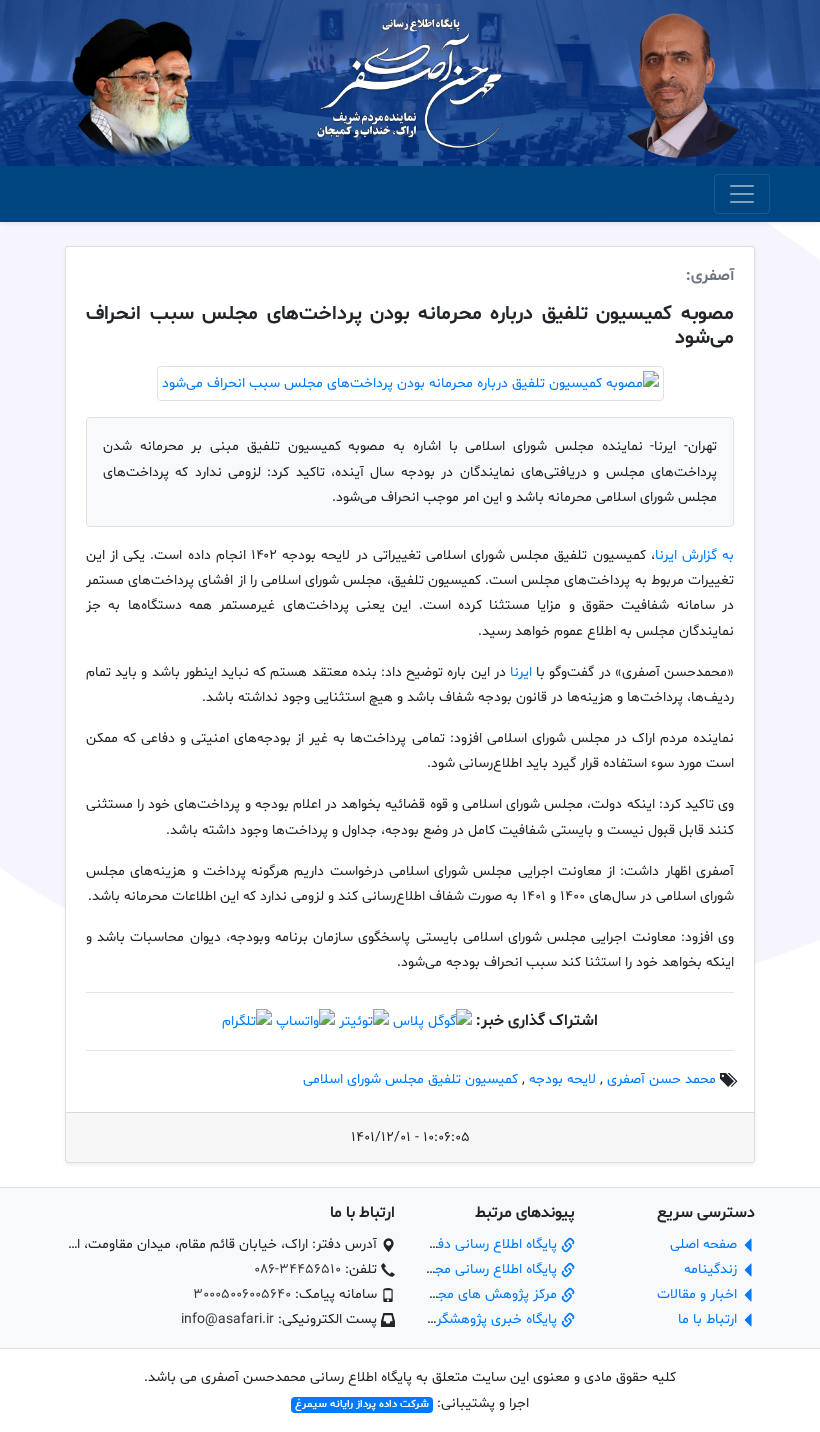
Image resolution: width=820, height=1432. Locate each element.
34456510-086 (297, 1269)
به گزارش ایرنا (694, 555)
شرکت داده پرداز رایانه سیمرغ (362, 1404)
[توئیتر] (364, 1021)
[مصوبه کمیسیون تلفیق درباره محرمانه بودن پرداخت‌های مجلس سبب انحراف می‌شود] (410, 383)
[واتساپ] (305, 1021)
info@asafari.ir (227, 1319)
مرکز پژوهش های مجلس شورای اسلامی (447, 1294)
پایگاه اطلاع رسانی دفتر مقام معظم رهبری (440, 1244)
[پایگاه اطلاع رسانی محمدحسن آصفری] (410, 83)
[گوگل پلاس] (432, 1021)
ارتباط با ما (709, 1319)
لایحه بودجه (562, 1079)
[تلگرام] (247, 1021)
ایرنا (521, 672)
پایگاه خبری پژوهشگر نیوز (485, 1319)
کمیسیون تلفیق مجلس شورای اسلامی (410, 1079)
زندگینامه (712, 1269)
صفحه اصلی (705, 1244)
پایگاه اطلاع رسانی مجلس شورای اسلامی (445, 1269)
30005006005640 (242, 1294)
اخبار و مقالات (699, 1294)
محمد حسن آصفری (661, 1079)
